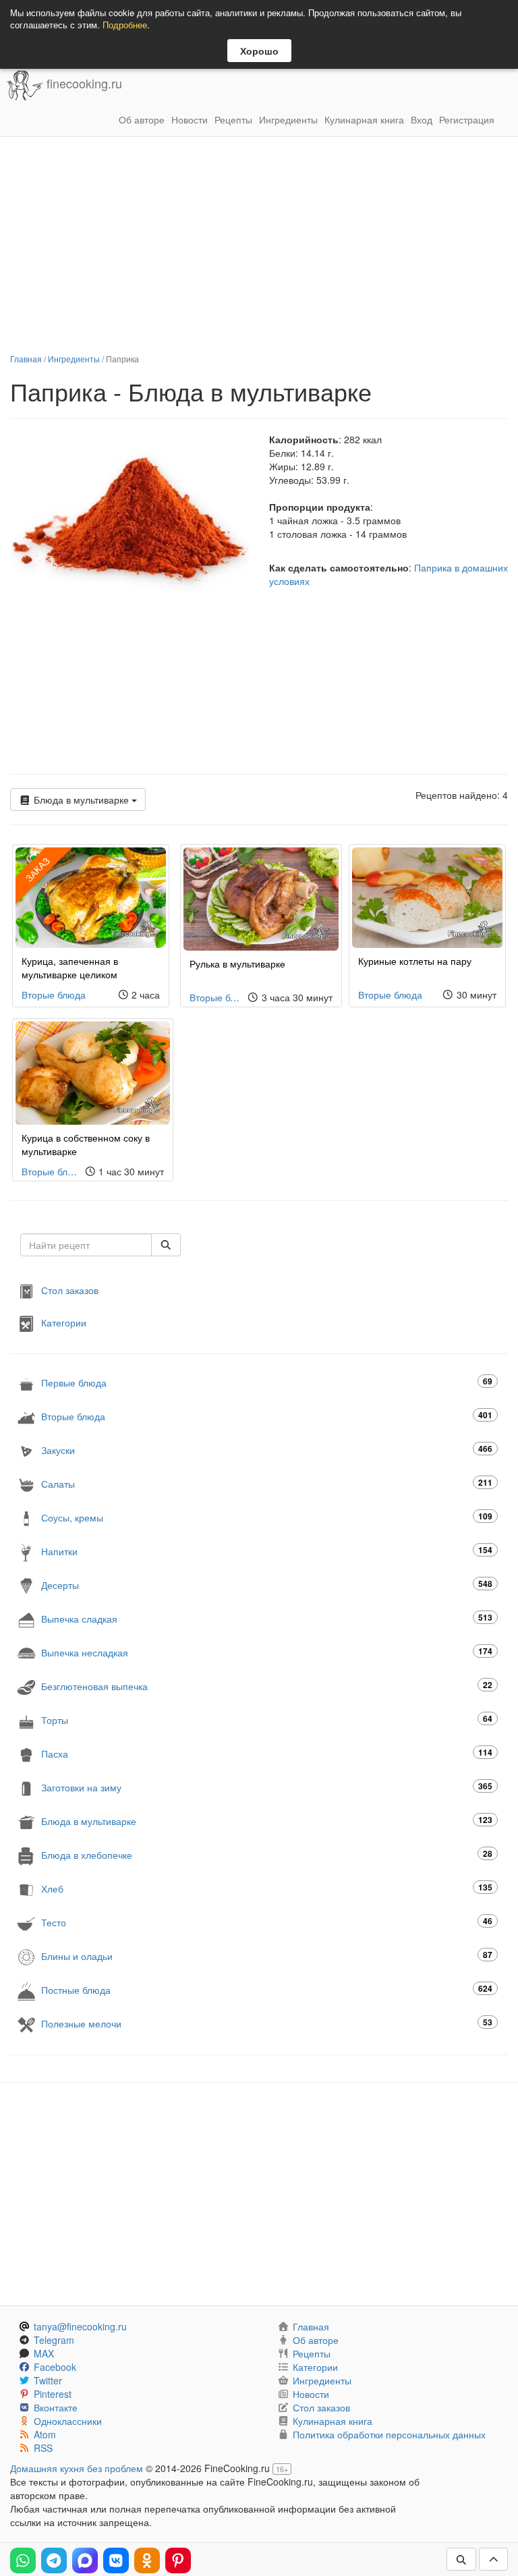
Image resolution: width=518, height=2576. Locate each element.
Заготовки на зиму (267, 1787)
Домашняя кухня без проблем (77, 2468)
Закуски (267, 1450)
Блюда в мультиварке (81, 800)
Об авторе (142, 119)
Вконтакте (56, 2407)
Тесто (267, 1922)
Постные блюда (267, 1989)
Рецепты (233, 119)
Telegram (54, 2340)
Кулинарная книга (364, 119)
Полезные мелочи (267, 2023)
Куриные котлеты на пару (415, 961)
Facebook (55, 2367)
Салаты (267, 1483)
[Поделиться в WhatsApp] (23, 2560)
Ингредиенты (288, 119)
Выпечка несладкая (267, 1652)
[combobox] (86, 1245)
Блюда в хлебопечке (267, 1854)
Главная (26, 359)
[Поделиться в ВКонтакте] (116, 2560)
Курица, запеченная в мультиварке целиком (70, 968)
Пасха (267, 1753)
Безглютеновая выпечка (267, 1686)
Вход (422, 119)
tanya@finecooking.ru (80, 2326)
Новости (190, 119)
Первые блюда (267, 1382)
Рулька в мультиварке (237, 963)
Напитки (267, 1551)
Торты (267, 1719)
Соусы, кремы (267, 1517)
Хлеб (267, 1888)
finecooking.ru (83, 84)
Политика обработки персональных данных (389, 2434)
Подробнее (125, 25)
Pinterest (53, 2394)
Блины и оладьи (267, 1956)
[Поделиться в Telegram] (54, 2560)
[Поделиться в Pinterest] (178, 2560)
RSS (43, 2448)
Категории (64, 1322)
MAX (44, 2353)
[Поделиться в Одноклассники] (147, 2560)
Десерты (267, 1585)
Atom (45, 2434)
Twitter (48, 2380)
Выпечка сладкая (267, 1618)
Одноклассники (68, 2421)
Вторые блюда (54, 995)
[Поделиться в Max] (85, 2560)
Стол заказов (70, 1289)
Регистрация (467, 119)
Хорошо (259, 51)
